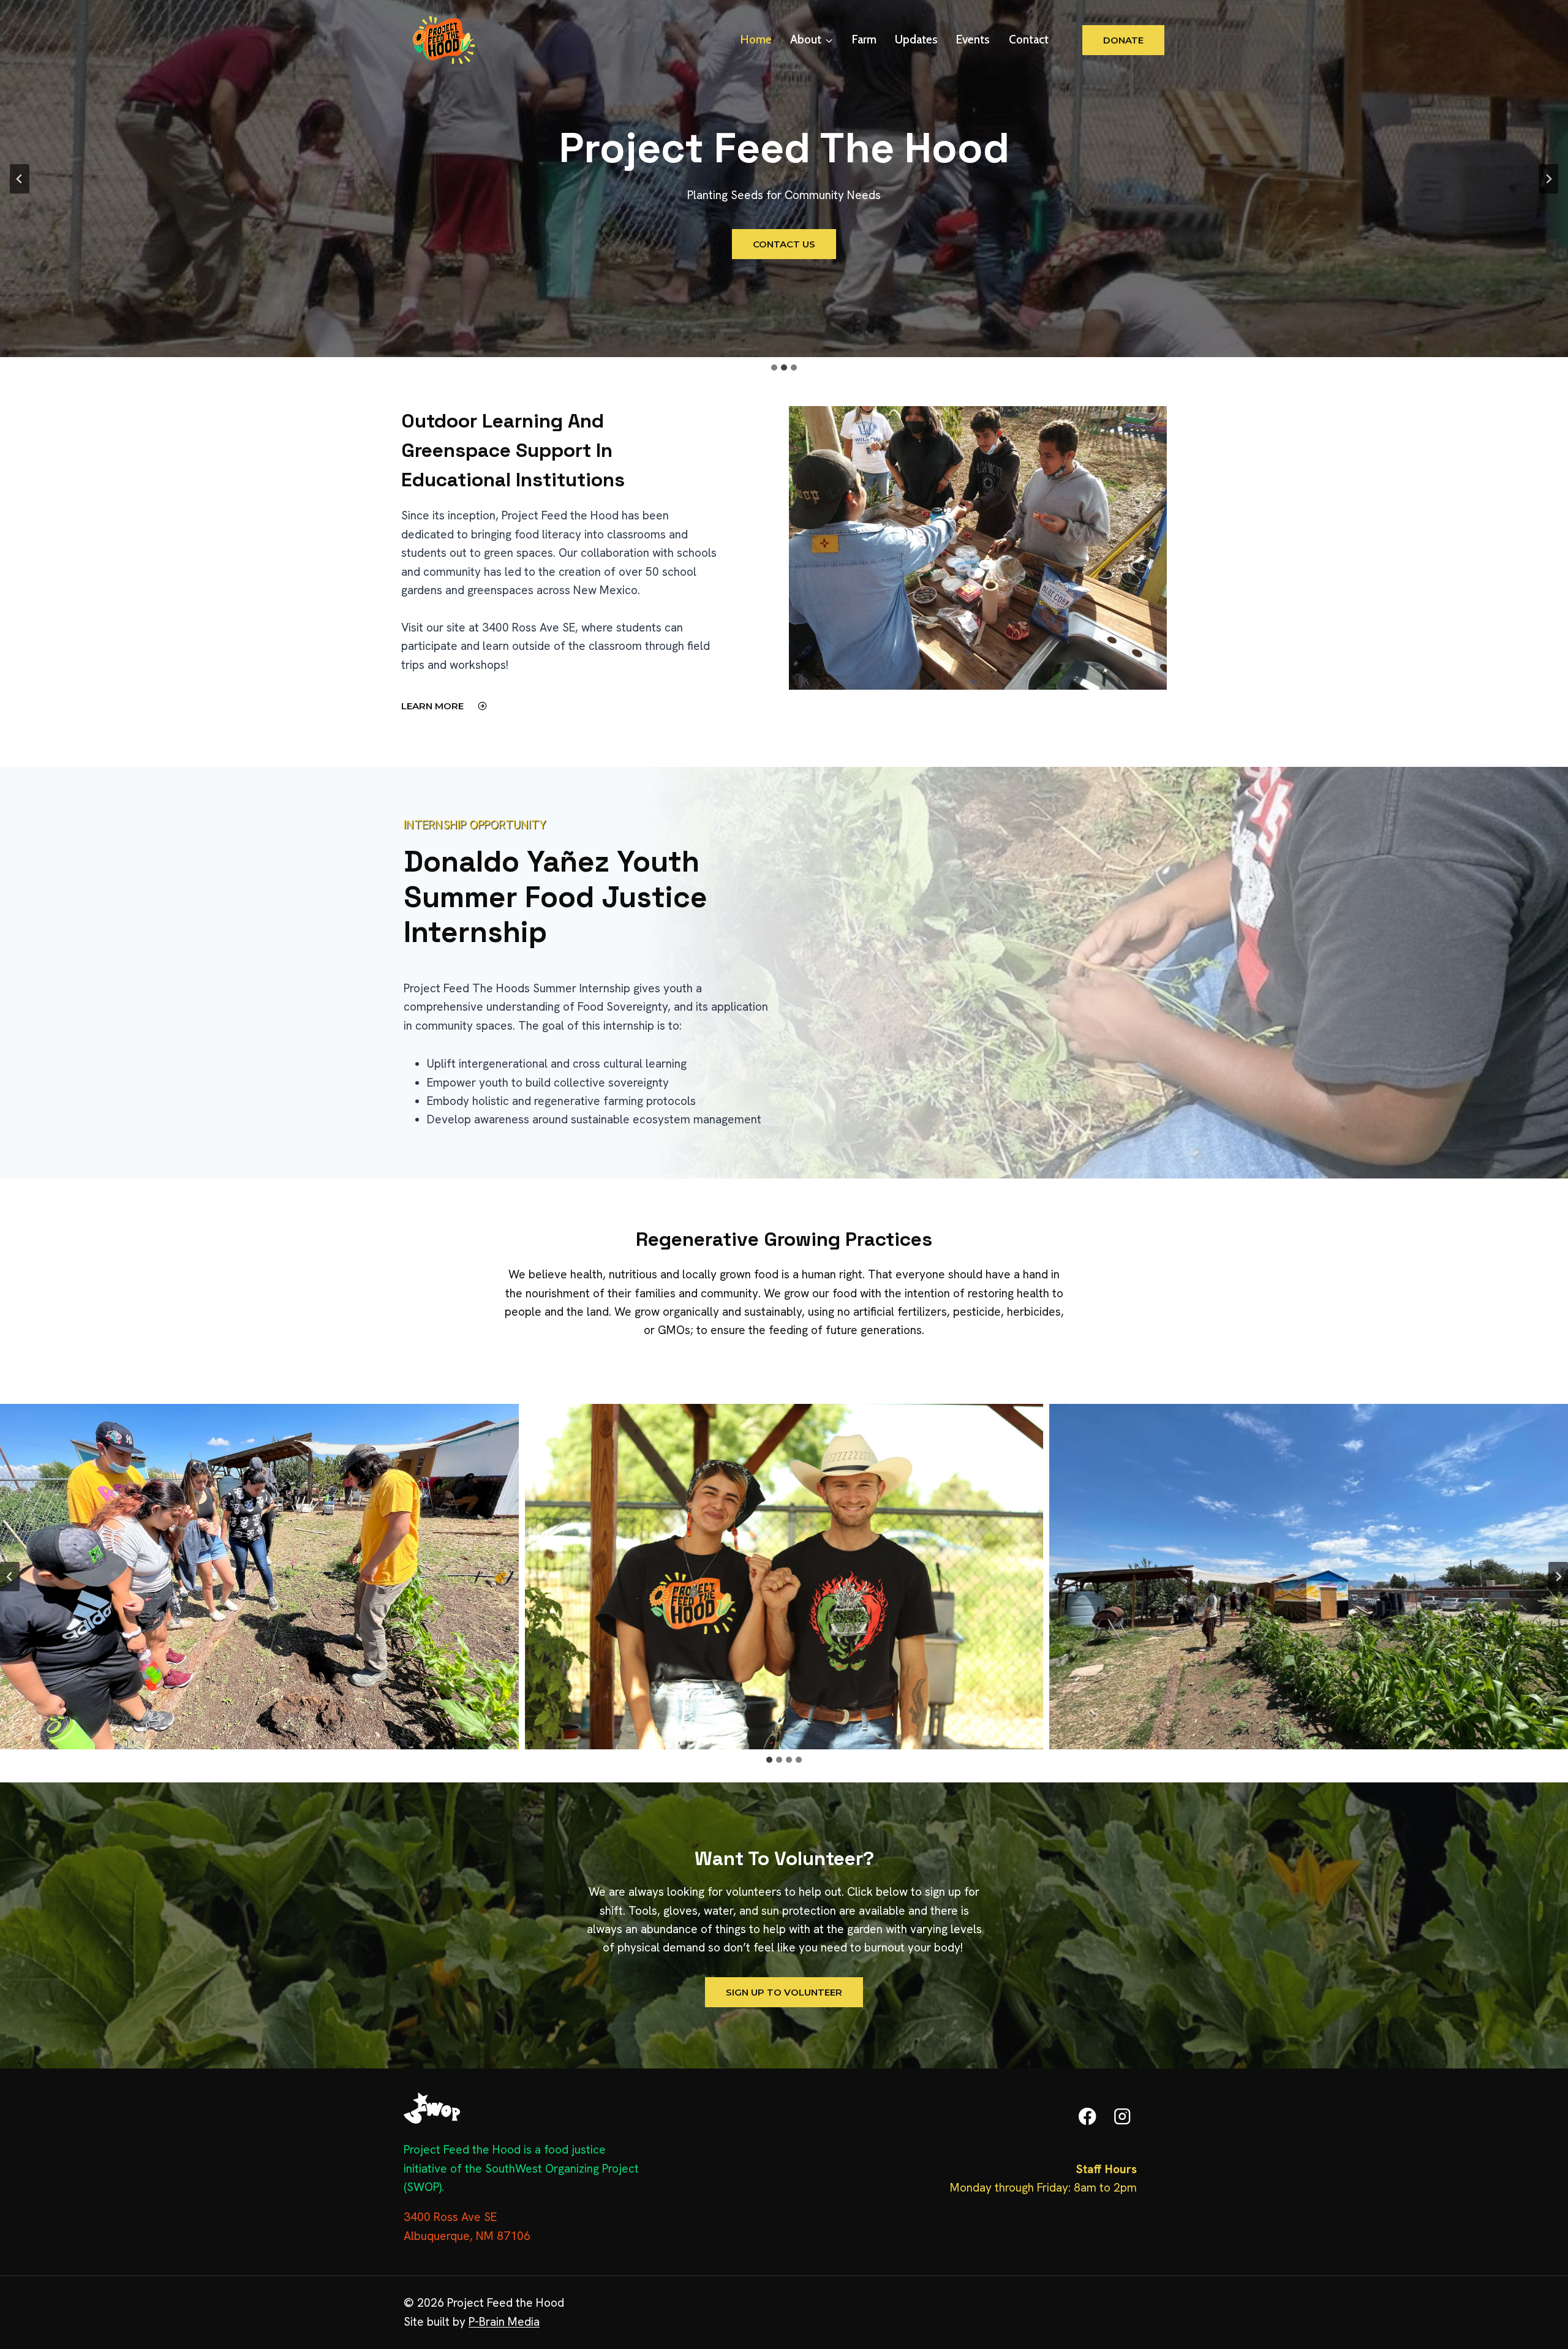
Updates (916, 40)
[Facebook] (1087, 2117)
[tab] (769, 1760)
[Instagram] (1122, 2117)
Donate (1123, 40)
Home (756, 40)
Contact (1029, 40)
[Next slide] (1548, 179)
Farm (864, 40)
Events (973, 40)
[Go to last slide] (10, 1577)
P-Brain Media (504, 2322)
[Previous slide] (20, 179)
